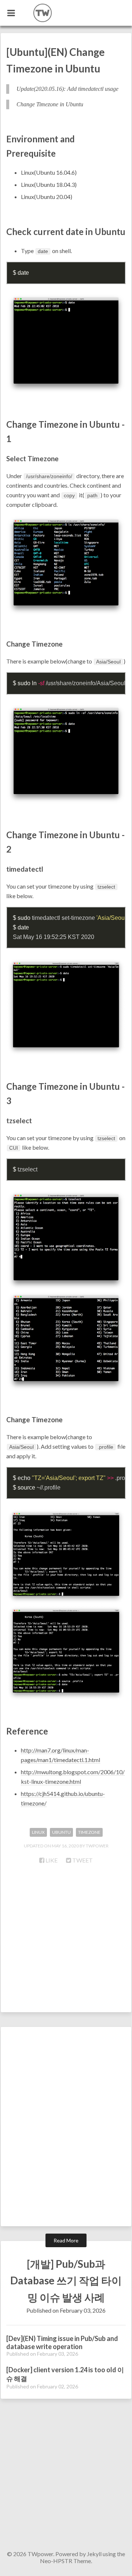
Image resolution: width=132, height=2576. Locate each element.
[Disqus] (66, 2130)
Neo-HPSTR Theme (65, 2561)
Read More (66, 2240)
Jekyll (94, 2554)
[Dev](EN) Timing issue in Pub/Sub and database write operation (62, 2342)
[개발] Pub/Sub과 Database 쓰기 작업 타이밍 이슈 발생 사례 (66, 2280)
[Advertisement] (66, 1942)
